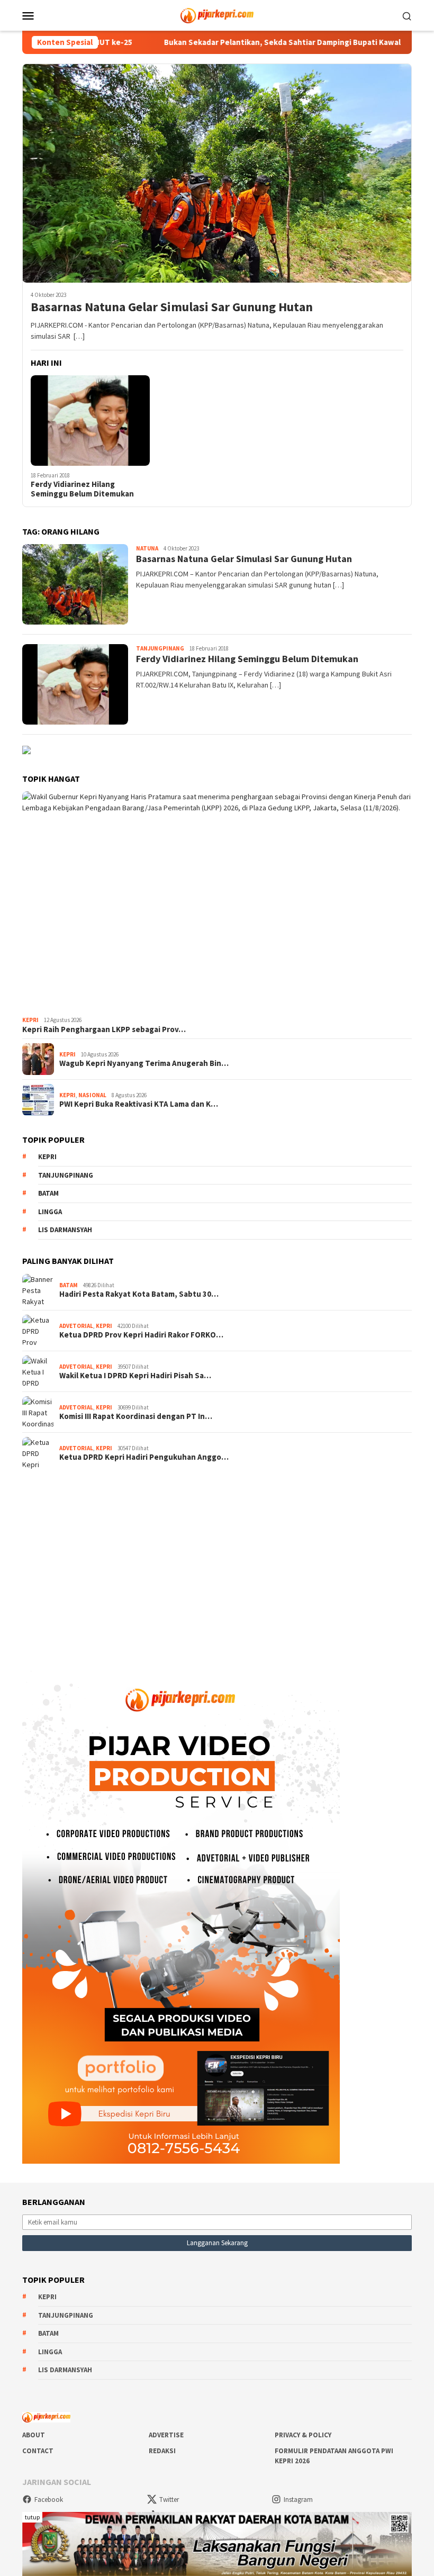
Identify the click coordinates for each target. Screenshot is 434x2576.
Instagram (298, 2500)
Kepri (30, 1020)
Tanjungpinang (160, 648)
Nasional (92, 1095)
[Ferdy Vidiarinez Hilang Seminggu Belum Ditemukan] (90, 421)
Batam (48, 1193)
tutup (32, 2517)
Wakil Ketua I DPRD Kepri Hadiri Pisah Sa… (135, 1376)
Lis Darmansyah (65, 1230)
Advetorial (76, 1326)
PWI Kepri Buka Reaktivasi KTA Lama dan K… (139, 1104)
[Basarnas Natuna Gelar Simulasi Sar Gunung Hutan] (217, 173)
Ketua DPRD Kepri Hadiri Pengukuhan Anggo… (144, 1457)
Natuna (147, 548)
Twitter (169, 2500)
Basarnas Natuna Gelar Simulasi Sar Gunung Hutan (172, 307)
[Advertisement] (217, 1562)
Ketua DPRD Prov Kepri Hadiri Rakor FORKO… (141, 1335)
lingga (50, 1212)
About (34, 2435)
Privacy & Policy (303, 2435)
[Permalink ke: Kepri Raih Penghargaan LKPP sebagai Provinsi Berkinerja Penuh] (217, 902)
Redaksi (162, 2451)
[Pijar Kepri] (217, 14)
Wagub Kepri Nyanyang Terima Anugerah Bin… (144, 1063)
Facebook (49, 2500)
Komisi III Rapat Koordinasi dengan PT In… (136, 1416)
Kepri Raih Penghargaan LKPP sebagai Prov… (104, 1029)
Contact (38, 2451)
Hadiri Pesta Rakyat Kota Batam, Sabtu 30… (139, 1294)
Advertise (166, 2435)
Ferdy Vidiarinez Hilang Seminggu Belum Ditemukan (82, 489)
